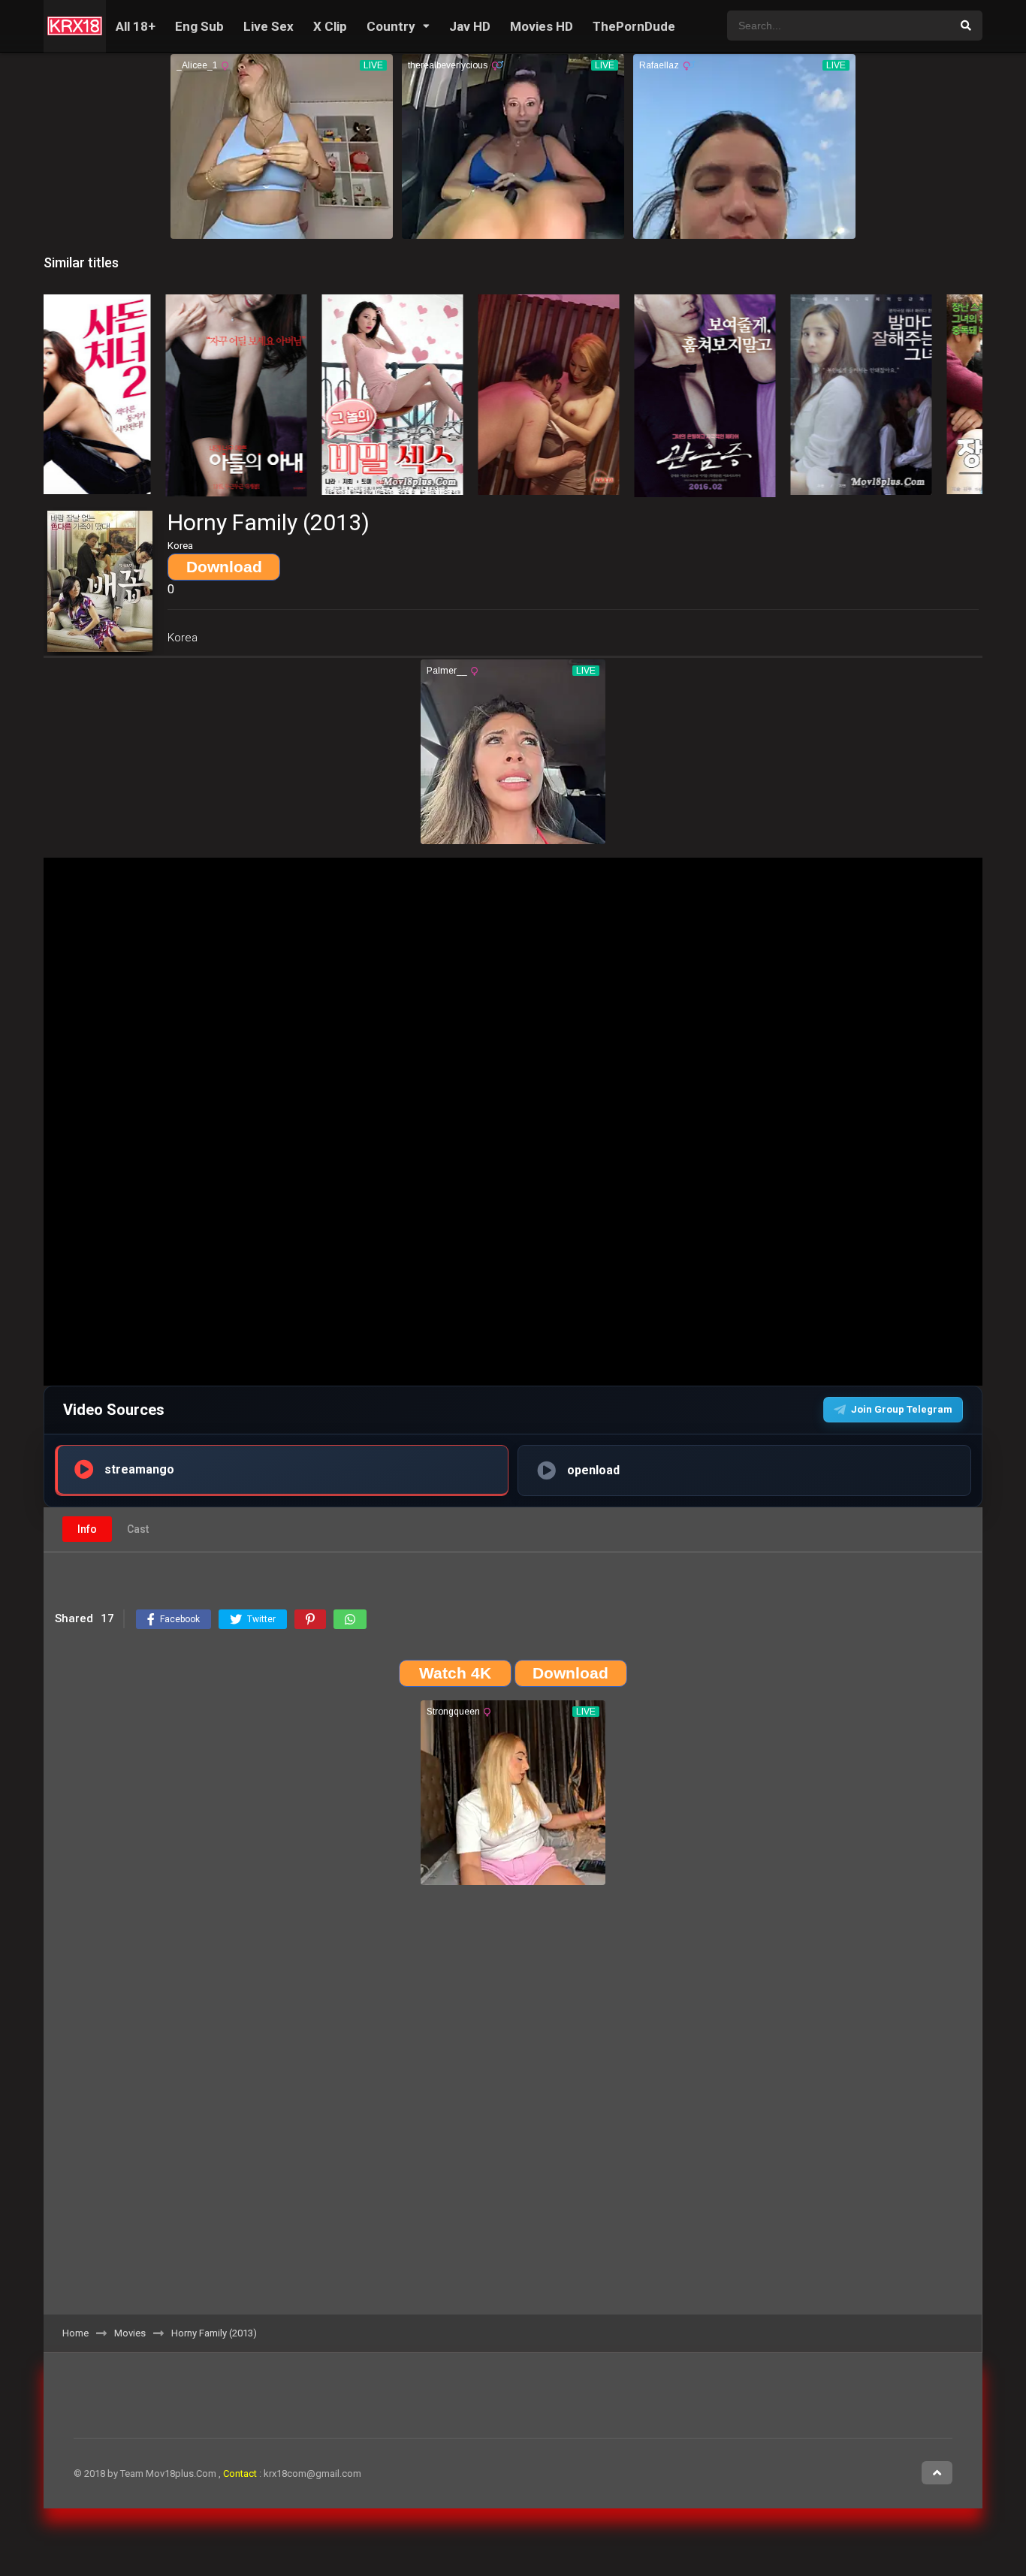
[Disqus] (513, 2105)
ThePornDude (634, 26)
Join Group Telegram (902, 1409)
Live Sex (269, 26)
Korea (183, 638)
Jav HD (470, 26)
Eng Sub (199, 26)
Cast (138, 1529)
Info (87, 1529)
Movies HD (542, 26)
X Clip (330, 26)
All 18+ (136, 26)
